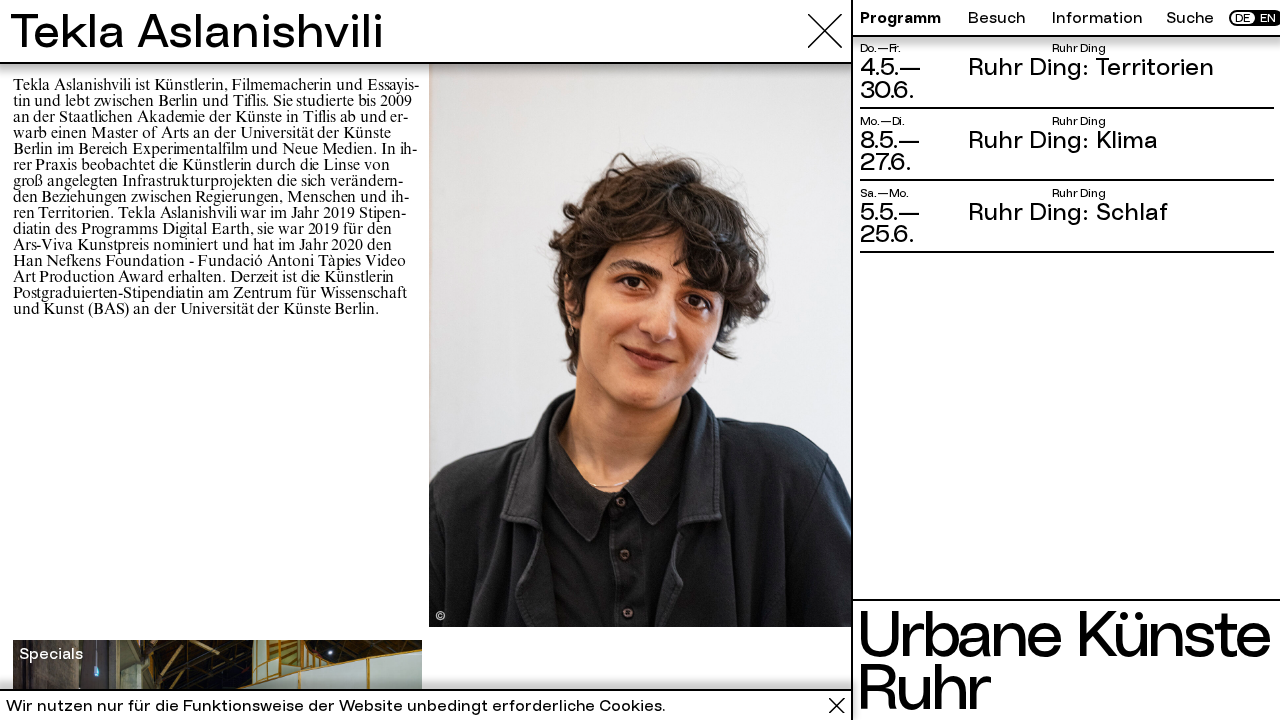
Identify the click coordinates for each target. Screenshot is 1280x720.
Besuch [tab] (996, 18)
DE (1242, 18)
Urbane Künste (1062, 633)
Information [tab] (1097, 18)
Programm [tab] (900, 18)
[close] (825, 31)
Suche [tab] (1190, 18)
